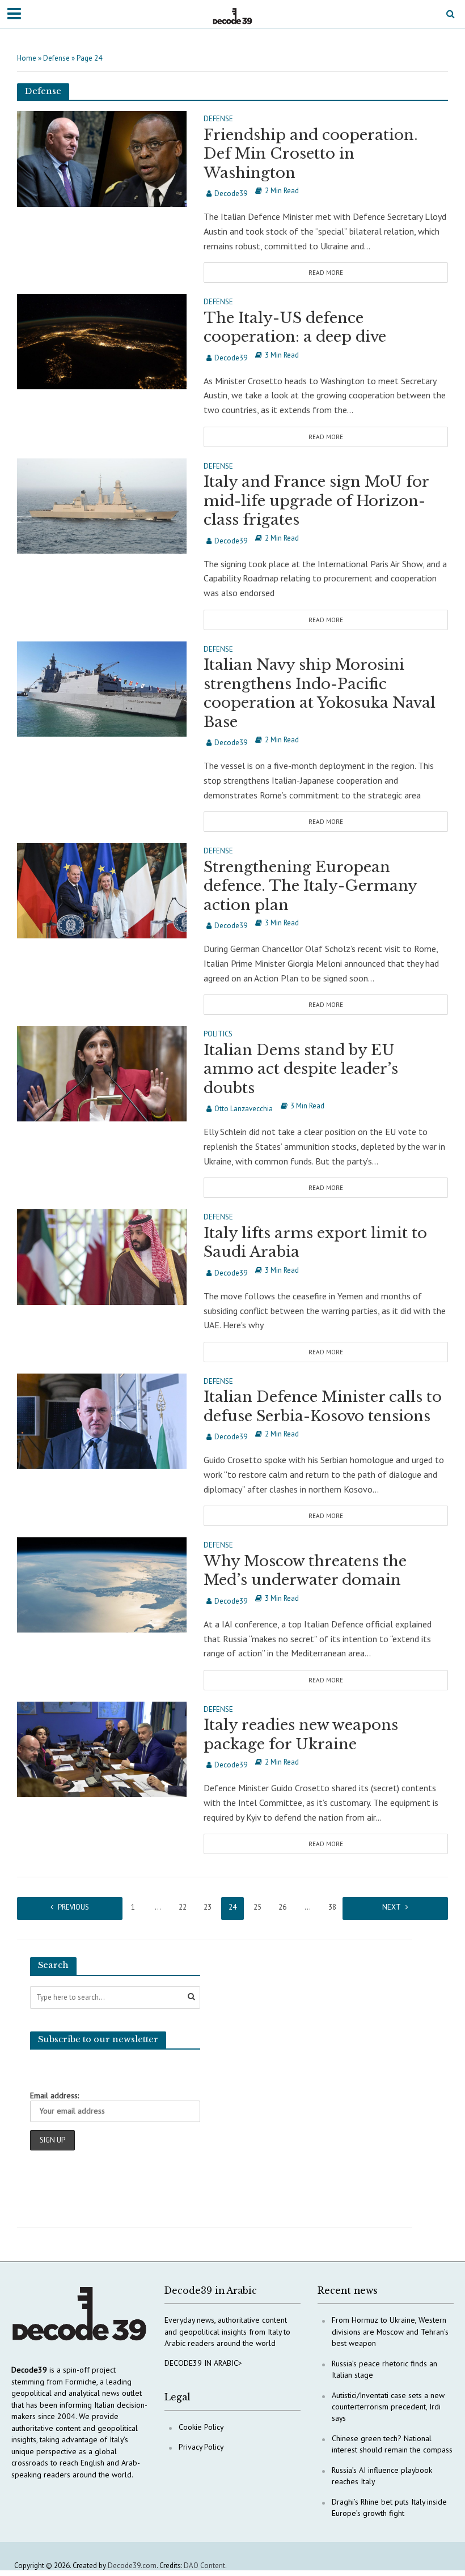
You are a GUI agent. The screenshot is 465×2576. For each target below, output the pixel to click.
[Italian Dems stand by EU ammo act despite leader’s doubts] (102, 1073)
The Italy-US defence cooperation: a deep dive (295, 328)
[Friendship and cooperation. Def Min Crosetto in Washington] (102, 158)
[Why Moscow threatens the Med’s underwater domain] (102, 1584)
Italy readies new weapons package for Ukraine (301, 1735)
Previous (73, 1907)
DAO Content (204, 2566)
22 (183, 1907)
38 (332, 1907)
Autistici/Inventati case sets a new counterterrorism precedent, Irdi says (388, 2407)
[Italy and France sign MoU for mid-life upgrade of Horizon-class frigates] (102, 505)
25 (257, 1907)
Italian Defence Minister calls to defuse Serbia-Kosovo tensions (323, 1406)
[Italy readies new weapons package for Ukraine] (102, 1748)
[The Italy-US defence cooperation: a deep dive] (102, 341)
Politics (218, 1034)
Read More (326, 273)
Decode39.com (132, 2566)
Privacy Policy (201, 2447)
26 (282, 1907)
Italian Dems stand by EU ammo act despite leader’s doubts (301, 1069)
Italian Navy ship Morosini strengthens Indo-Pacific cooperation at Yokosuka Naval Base (320, 693)
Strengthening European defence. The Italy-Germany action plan (310, 886)
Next (392, 1907)
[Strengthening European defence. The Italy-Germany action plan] (102, 890)
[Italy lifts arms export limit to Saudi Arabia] (102, 1256)
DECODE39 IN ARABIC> (203, 2363)
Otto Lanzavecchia (244, 1109)
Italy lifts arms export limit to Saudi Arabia (315, 1243)
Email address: (54, 2095)
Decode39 (231, 194)
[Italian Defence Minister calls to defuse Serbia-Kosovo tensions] (102, 1420)
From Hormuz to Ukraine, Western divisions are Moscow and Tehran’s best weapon (390, 2331)
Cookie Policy (201, 2427)
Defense (56, 58)
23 (208, 1907)
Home (27, 58)
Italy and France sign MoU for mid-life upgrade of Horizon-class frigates (316, 501)
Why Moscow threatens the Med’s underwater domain (305, 1571)
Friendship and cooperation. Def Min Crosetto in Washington (311, 154)
